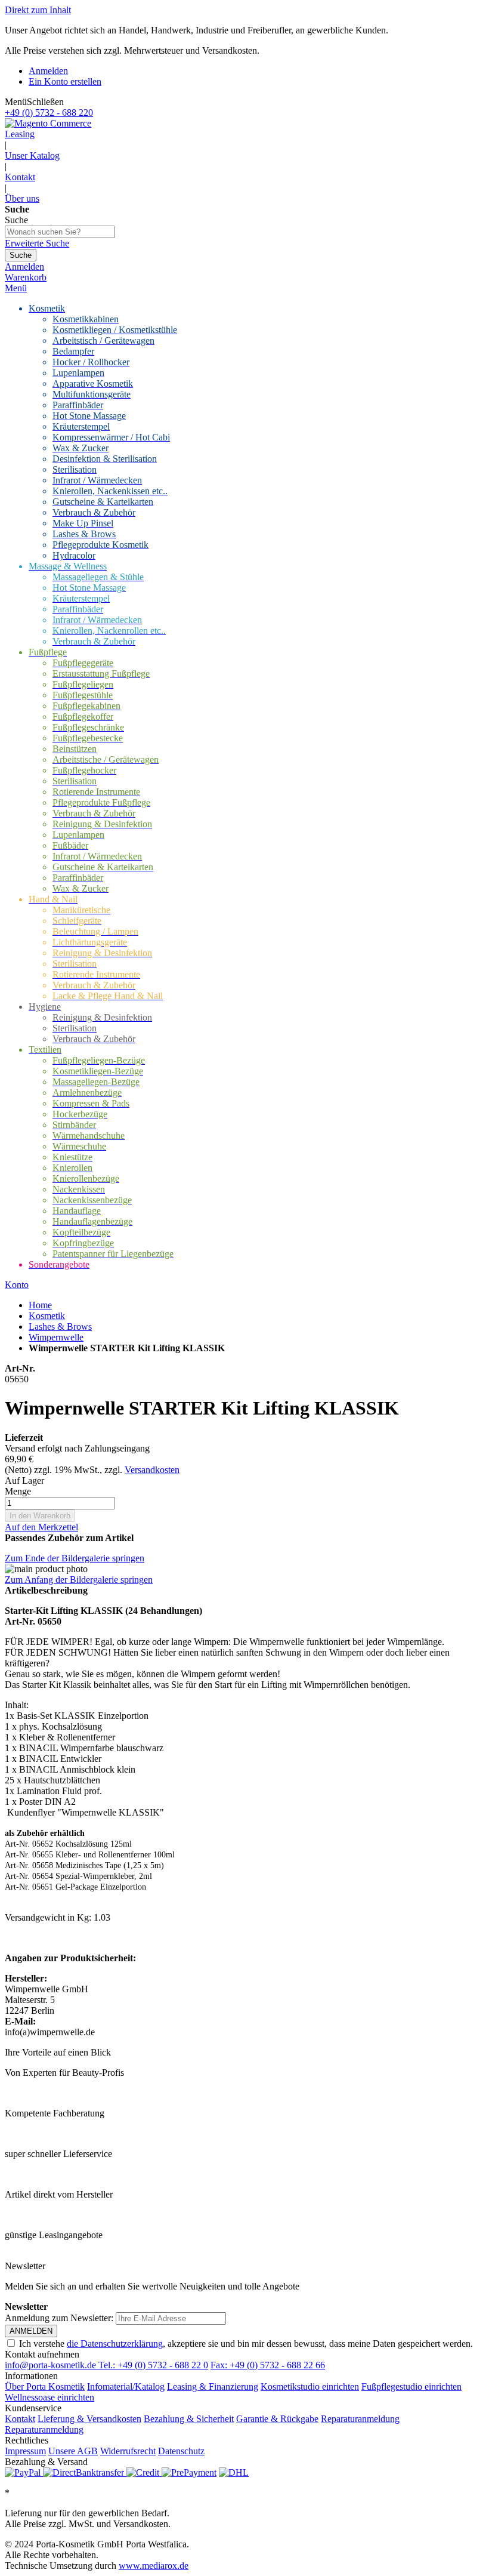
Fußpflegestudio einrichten (411, 2387)
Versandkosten (152, 1470)
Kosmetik (47, 1316)
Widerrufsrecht (128, 2451)
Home (40, 1305)
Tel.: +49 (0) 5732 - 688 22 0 (153, 2365)
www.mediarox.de (154, 2566)
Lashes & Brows (60, 1326)
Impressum (25, 2451)
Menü (16, 288)
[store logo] (48, 123)
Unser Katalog (32, 155)
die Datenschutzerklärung (115, 2344)
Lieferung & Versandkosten (89, 2419)
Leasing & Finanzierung (213, 2387)
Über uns (22, 198)
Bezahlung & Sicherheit (189, 2419)
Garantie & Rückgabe (277, 2419)
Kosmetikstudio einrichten (310, 2387)
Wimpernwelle (56, 1337)
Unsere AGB (73, 2451)
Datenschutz (181, 2451)
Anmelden (48, 71)
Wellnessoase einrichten (49, 2397)
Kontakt (20, 177)
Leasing (20, 134)
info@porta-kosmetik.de (52, 2365)
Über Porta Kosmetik (45, 2387)
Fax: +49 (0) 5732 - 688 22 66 (268, 2365)
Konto (17, 1285)
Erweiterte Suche (37, 243)
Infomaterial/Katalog (126, 2387)
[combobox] (60, 232)
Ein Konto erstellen (65, 81)
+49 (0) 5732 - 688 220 (49, 113)
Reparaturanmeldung (360, 2419)
